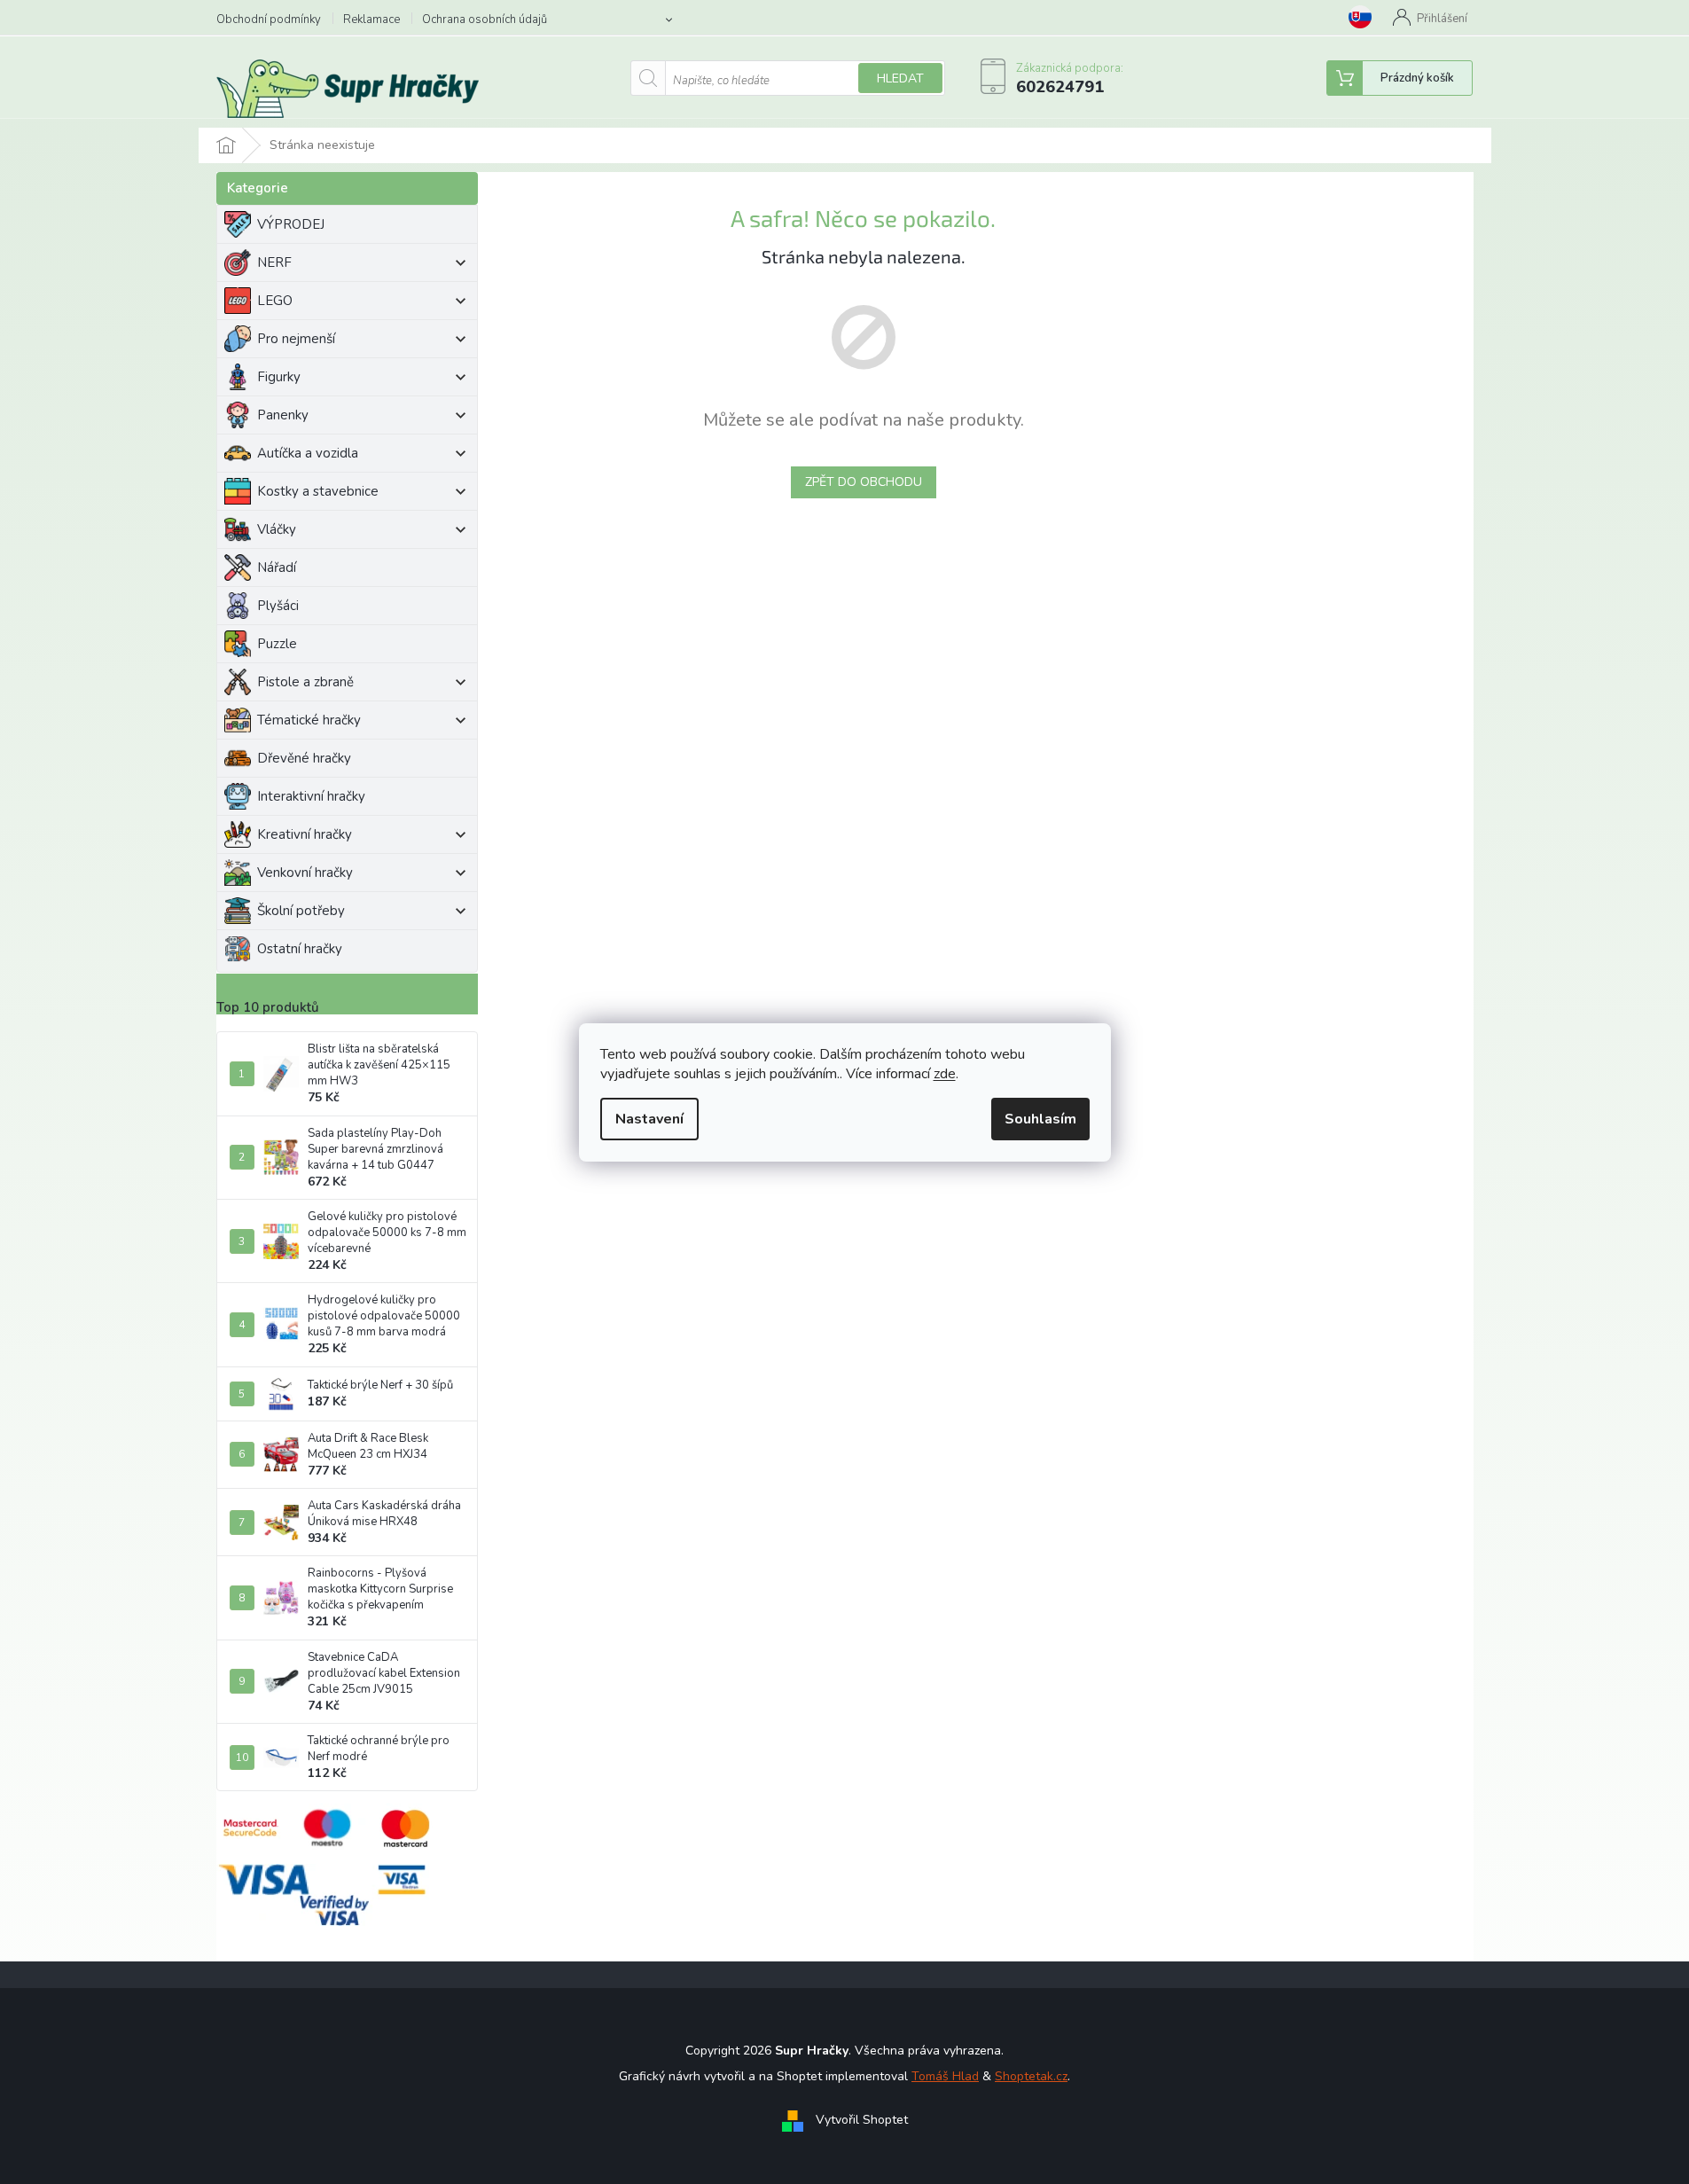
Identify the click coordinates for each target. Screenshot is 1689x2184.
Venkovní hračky (305, 873)
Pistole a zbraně (305, 682)
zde (945, 1074)
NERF (274, 262)
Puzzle (277, 644)
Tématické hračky (309, 720)
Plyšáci (278, 606)
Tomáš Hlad (945, 2076)
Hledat (900, 78)
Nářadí (277, 568)
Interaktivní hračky (311, 796)
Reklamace (371, 20)
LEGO (275, 301)
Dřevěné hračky (304, 758)
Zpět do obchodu (864, 482)
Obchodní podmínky (269, 20)
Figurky (279, 377)
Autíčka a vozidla (308, 453)
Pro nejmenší (296, 339)
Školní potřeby (301, 911)
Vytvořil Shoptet (862, 2120)
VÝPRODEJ (291, 224)
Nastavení (649, 1119)
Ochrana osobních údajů (485, 20)
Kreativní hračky (305, 834)
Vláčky (277, 529)
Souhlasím (1040, 1119)
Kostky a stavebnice (318, 491)
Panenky (283, 415)
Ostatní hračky (300, 949)
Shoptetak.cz (1031, 2076)
